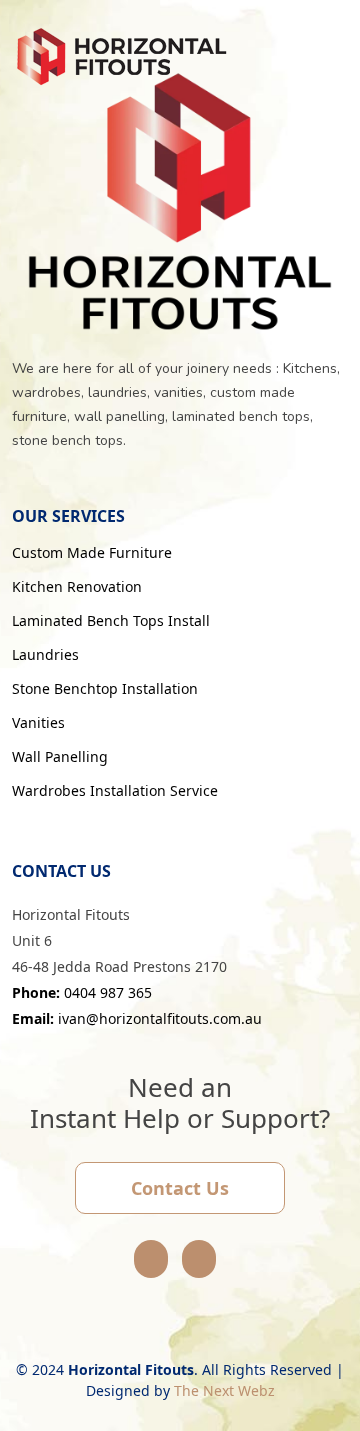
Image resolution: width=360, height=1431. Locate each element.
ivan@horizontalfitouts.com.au (137, 1018)
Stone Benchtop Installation (105, 689)
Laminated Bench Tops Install (111, 621)
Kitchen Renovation (77, 587)
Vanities (38, 723)
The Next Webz (224, 1390)
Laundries (45, 655)
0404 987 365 (82, 992)
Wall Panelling (60, 757)
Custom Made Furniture (92, 553)
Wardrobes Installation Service (115, 791)
